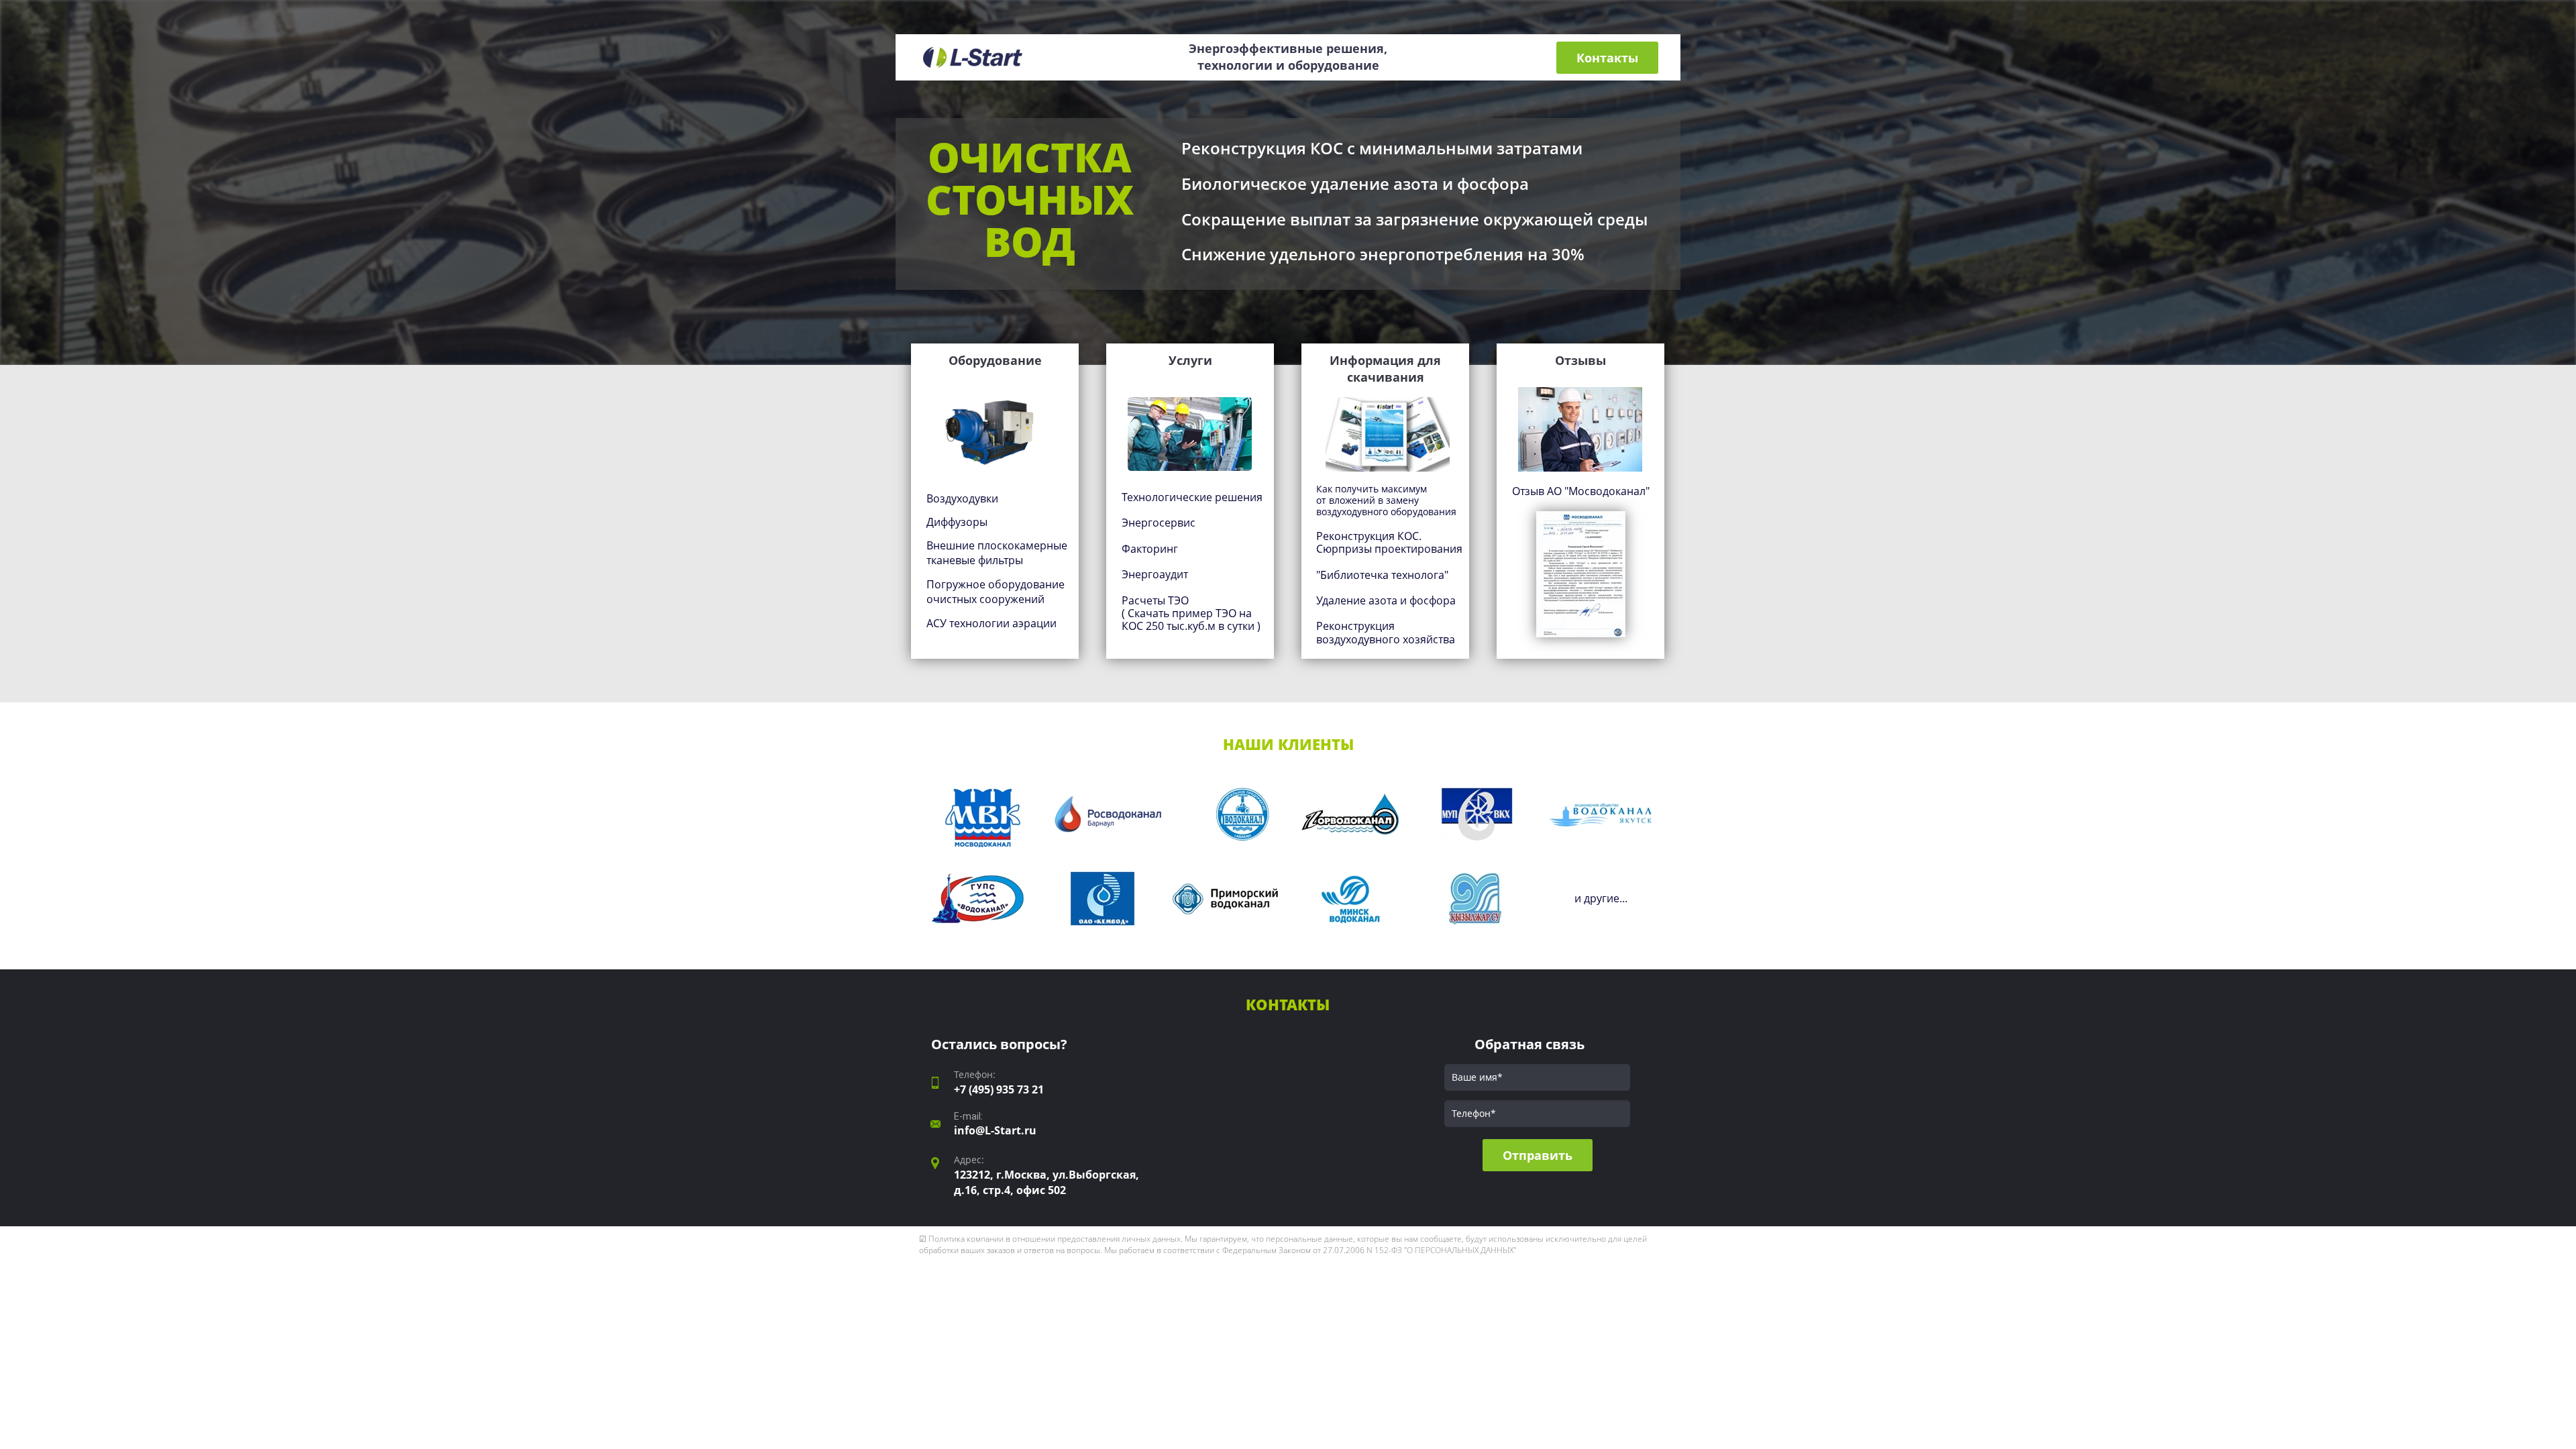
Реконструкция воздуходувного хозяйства (1386, 632)
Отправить (1538, 1155)
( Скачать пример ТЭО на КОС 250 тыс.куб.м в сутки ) (1191, 620)
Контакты (1607, 58)
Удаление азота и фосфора (1386, 600)
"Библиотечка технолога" (1382, 575)
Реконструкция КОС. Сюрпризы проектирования (1389, 542)
